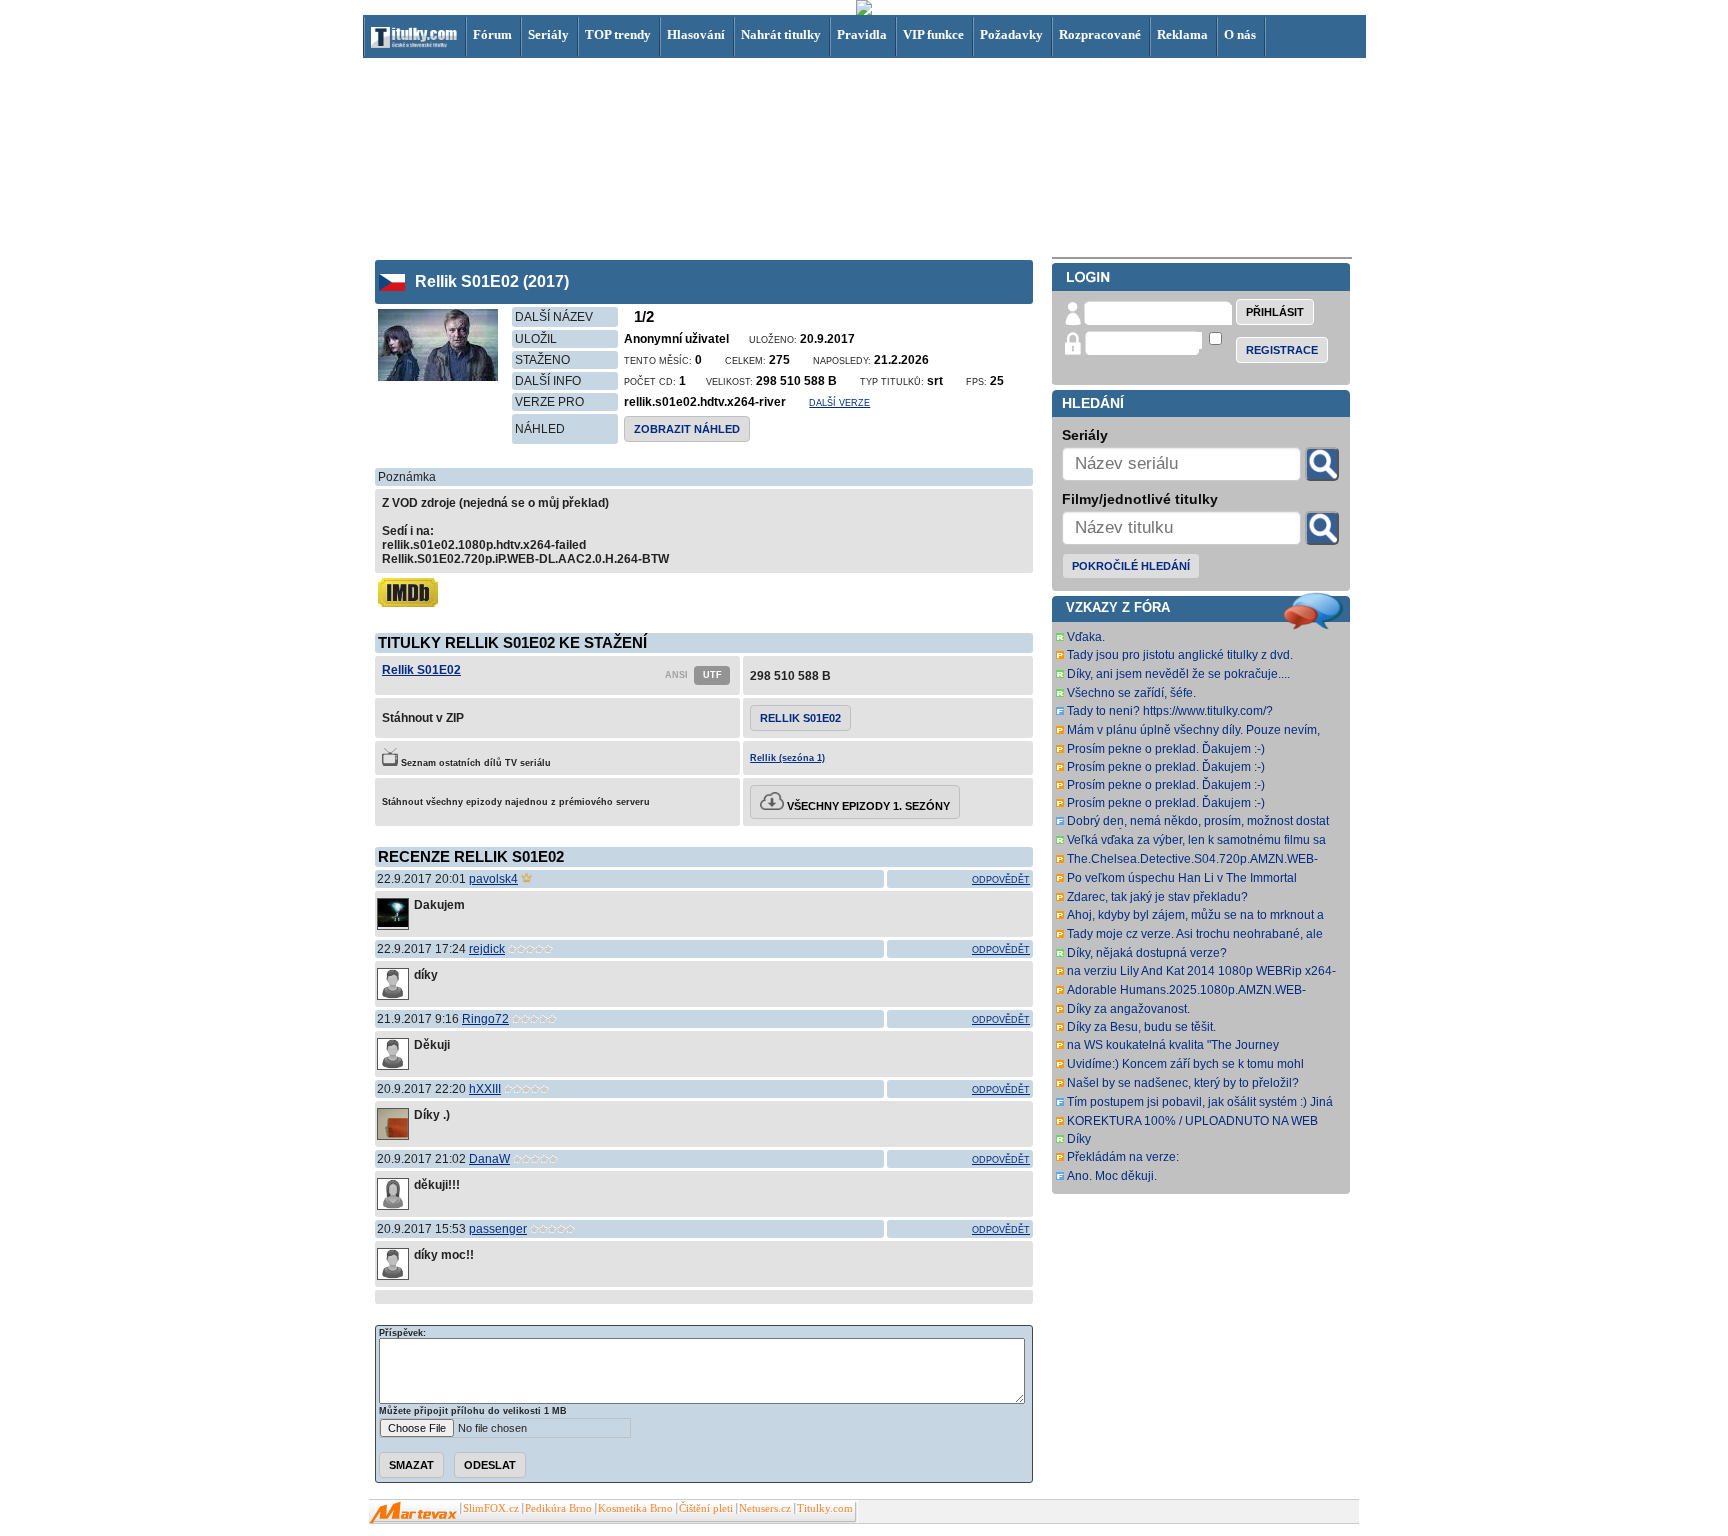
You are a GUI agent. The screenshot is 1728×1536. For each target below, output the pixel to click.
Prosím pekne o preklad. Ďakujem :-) (1166, 749)
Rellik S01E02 (421, 670)
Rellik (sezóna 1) (787, 758)
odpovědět (1001, 880)
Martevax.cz (413, 1513)
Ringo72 (485, 1019)
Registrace (1282, 350)
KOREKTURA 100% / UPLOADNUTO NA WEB (1192, 1121)
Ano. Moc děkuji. (1112, 1176)
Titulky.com (825, 1508)
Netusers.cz (765, 1508)
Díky (1079, 1139)
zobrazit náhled (687, 429)
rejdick (487, 949)
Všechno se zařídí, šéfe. (1131, 693)
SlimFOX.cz (491, 1508)
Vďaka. (1086, 637)
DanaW (489, 1159)
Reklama (1182, 34)
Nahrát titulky (781, 34)
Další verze (839, 403)
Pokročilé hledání (1131, 566)
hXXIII (485, 1089)
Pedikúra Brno (558, 1508)
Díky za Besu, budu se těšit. (1141, 1027)
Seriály (548, 34)
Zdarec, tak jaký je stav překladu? (1157, 897)
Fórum (492, 34)
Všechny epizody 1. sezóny (867, 806)
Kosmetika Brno (635, 1508)
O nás (1240, 34)
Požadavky (1011, 34)
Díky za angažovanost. (1128, 1009)
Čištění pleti (706, 1508)
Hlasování (696, 34)
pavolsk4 (493, 879)
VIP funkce (933, 34)
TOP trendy (618, 34)
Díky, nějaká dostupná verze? (1147, 953)
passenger (498, 1229)
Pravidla (862, 34)
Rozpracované (1100, 34)
